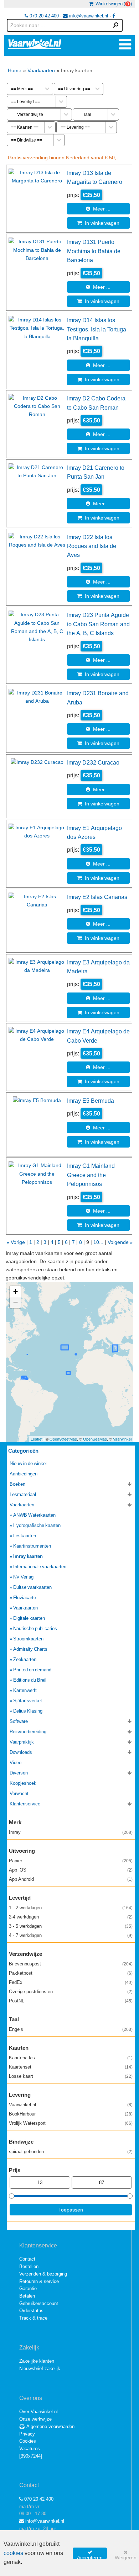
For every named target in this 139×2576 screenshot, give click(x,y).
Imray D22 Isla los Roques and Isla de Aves (92, 546)
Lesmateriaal (23, 1494)
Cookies (28, 2441)
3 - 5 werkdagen (71, 1926)
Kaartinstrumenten (32, 1546)
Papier (71, 1861)
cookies (13, 2553)
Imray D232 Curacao (93, 762)
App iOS (71, 1870)
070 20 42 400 (43, 16)
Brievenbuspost (71, 1964)
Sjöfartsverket (28, 1701)
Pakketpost (71, 1973)
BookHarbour (71, 2114)
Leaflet (37, 1439)
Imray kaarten (28, 1556)
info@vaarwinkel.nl (88, 16)
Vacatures (30, 2449)
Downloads (21, 1752)
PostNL (71, 2001)
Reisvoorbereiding (28, 1732)
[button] (15, 1292)
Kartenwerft (25, 1690)
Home (15, 70)
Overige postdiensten (71, 1992)
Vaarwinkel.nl (71, 2105)
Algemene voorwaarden (50, 2426)
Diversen (19, 1773)
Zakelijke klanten (37, 2361)
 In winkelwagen (98, 223)
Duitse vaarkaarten (32, 1587)
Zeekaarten (25, 1659)
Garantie (28, 2288)
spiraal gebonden (71, 2152)
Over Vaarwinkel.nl (38, 2412)
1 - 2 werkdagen (71, 1908)
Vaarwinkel (122, 1439)
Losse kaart (71, 2076)
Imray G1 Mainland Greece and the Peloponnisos (91, 1175)
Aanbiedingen (24, 1474)
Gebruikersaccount (39, 2303)
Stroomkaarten (28, 1639)
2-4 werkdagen (71, 1917)
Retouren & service (39, 2281)
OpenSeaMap (95, 1439)
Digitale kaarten (29, 1618)
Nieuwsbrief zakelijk (40, 2369)
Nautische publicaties (35, 1628)
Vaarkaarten (41, 70)
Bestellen (29, 2266)
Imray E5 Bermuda (91, 1101)
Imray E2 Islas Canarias (97, 897)
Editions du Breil (30, 1680)
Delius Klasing (28, 1711)
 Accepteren (90, 2554)
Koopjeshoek (23, 1783)
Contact (27, 2259)
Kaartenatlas (71, 2058)
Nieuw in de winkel (28, 1463)
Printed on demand (32, 1670)
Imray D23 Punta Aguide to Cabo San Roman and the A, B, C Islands (98, 624)
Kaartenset (71, 2067)
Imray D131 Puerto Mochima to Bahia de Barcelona (94, 251)
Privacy (27, 2434)
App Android (71, 1879)
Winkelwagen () (113, 4)
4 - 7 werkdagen (71, 1935)
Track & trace (33, 2318)
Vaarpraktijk (22, 1742)
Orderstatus (31, 2311)
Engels (71, 2029)
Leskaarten (25, 1536)
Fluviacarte (25, 1598)
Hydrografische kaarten (37, 1525)
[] (31, 2456)
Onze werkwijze (35, 2419)
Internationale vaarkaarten (40, 1567)
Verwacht (19, 1793)
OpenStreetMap (63, 1439)
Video (16, 1763)
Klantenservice (25, 1804)
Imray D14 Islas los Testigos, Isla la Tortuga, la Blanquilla (97, 329)
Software (19, 1721)
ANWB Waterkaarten (34, 1515)
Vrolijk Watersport (71, 2123)
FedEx (71, 1982)
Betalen (27, 2296)
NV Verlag (23, 1577)
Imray (71, 1832)
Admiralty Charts (30, 1649)
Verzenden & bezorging (43, 2274)
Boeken (17, 1484)
